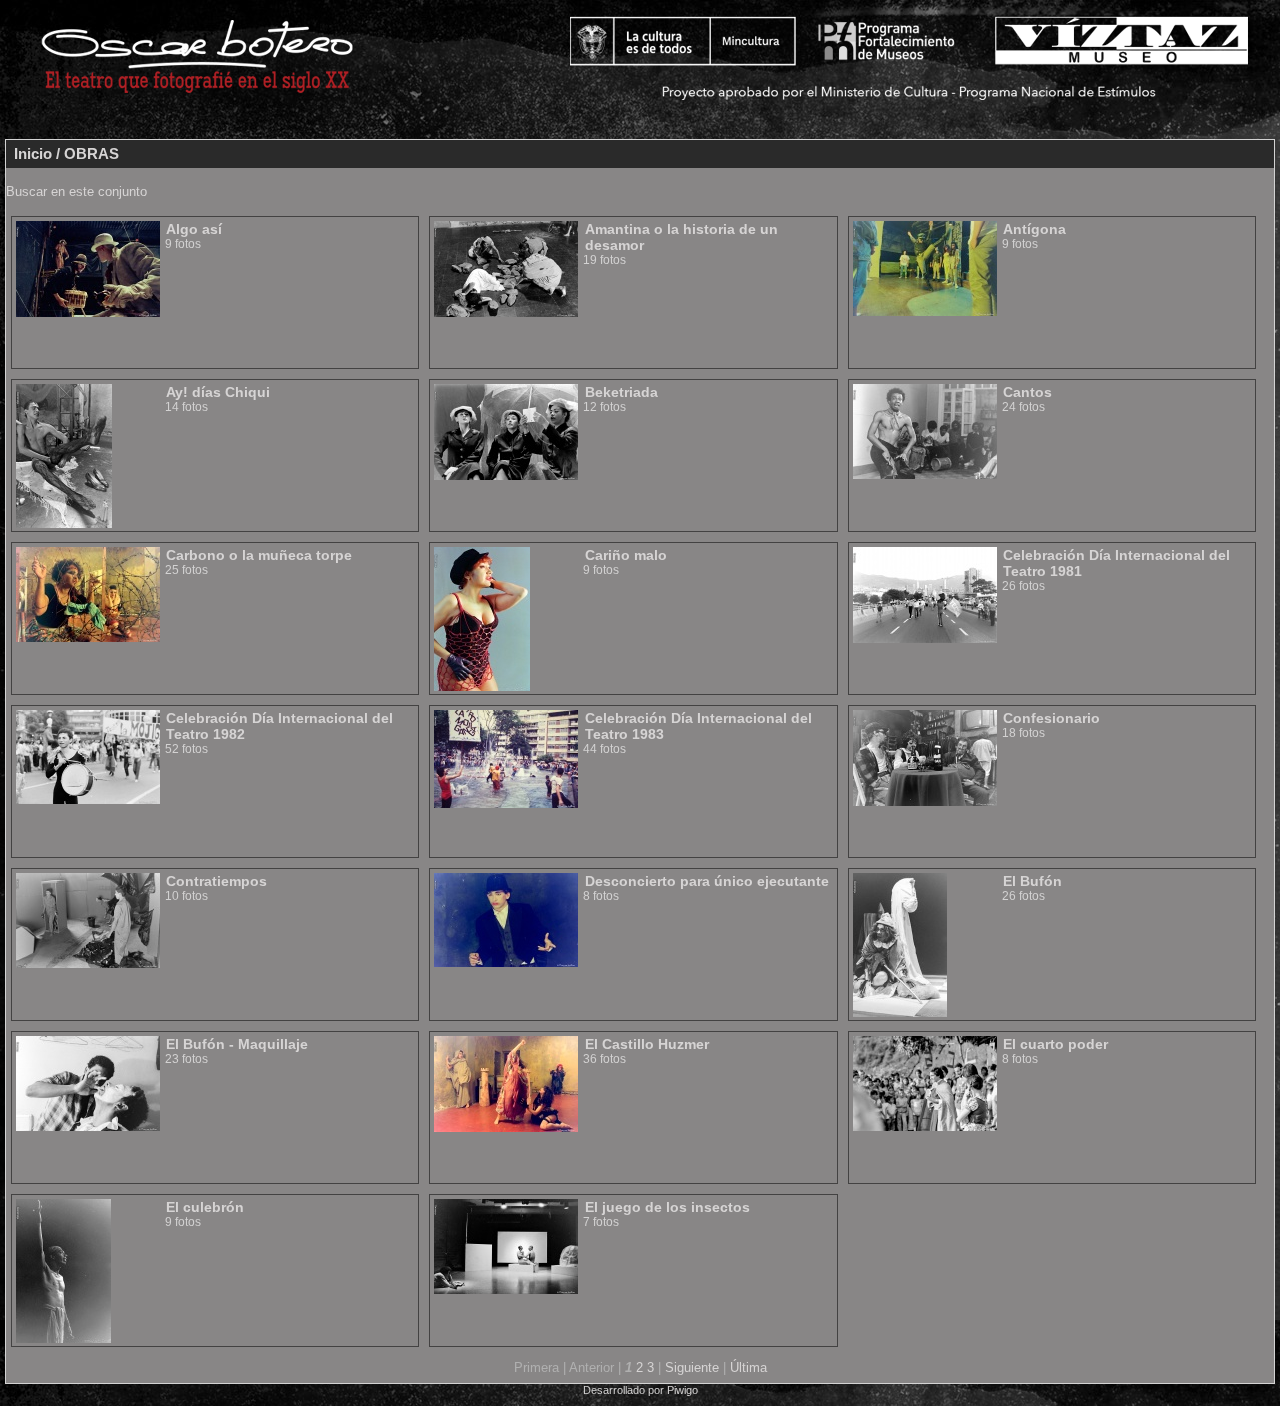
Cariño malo (626, 555)
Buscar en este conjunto (76, 191)
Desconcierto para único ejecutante (707, 881)
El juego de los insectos (667, 1207)
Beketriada (621, 392)
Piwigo (682, 1390)
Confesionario (1051, 718)
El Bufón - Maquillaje (237, 1044)
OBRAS (91, 153)
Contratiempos (216, 881)
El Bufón (1032, 881)
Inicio (33, 153)
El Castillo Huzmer (647, 1044)
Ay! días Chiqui (218, 392)
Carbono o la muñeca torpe (259, 555)
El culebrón (205, 1207)
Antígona (1034, 229)
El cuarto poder (1055, 1044)
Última (748, 1367)
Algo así (194, 229)
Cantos (1027, 392)
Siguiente (692, 1367)
